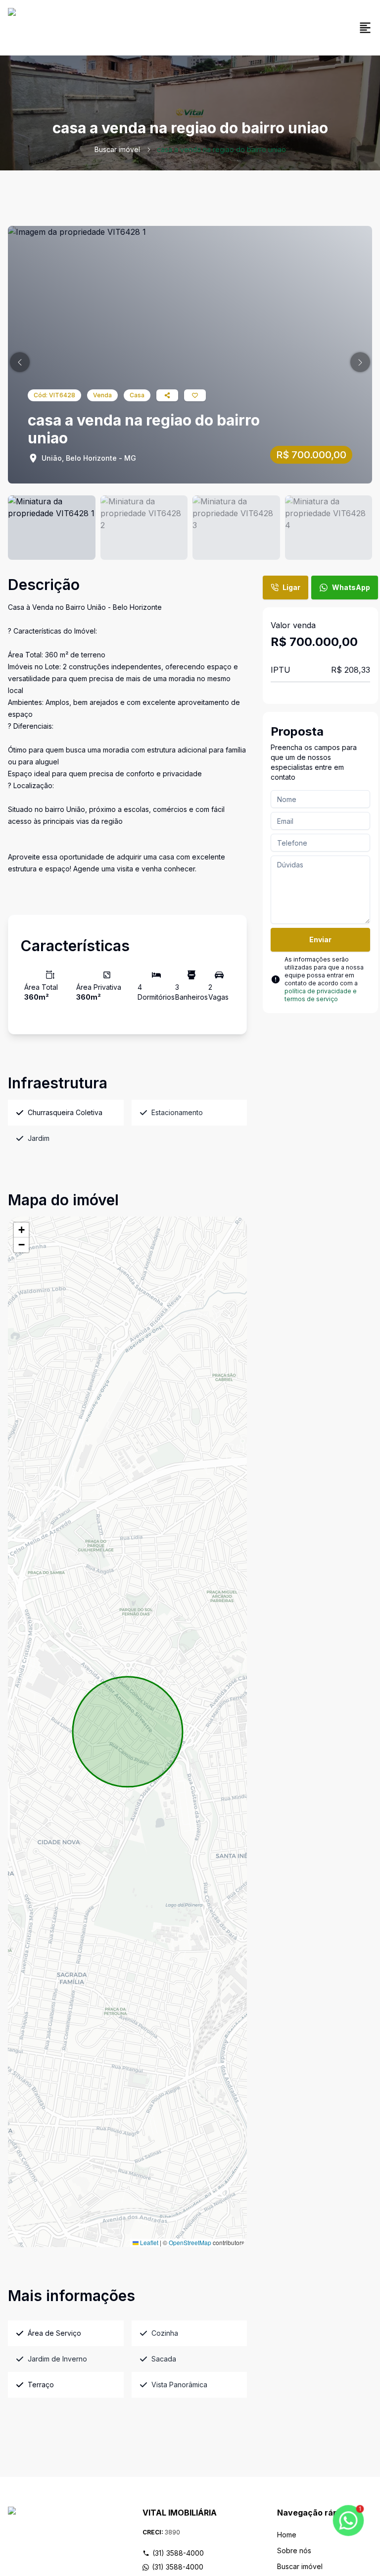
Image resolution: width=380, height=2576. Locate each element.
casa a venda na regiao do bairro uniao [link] (221, 149)
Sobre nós (294, 2550)
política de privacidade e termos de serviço (321, 995)
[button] (20, 362)
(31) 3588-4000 (178, 2553)
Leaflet (148, 2242)
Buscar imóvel (117, 149)
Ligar (291, 587)
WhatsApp (351, 587)
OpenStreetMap (190, 2242)
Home (287, 2535)
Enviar (320, 939)
